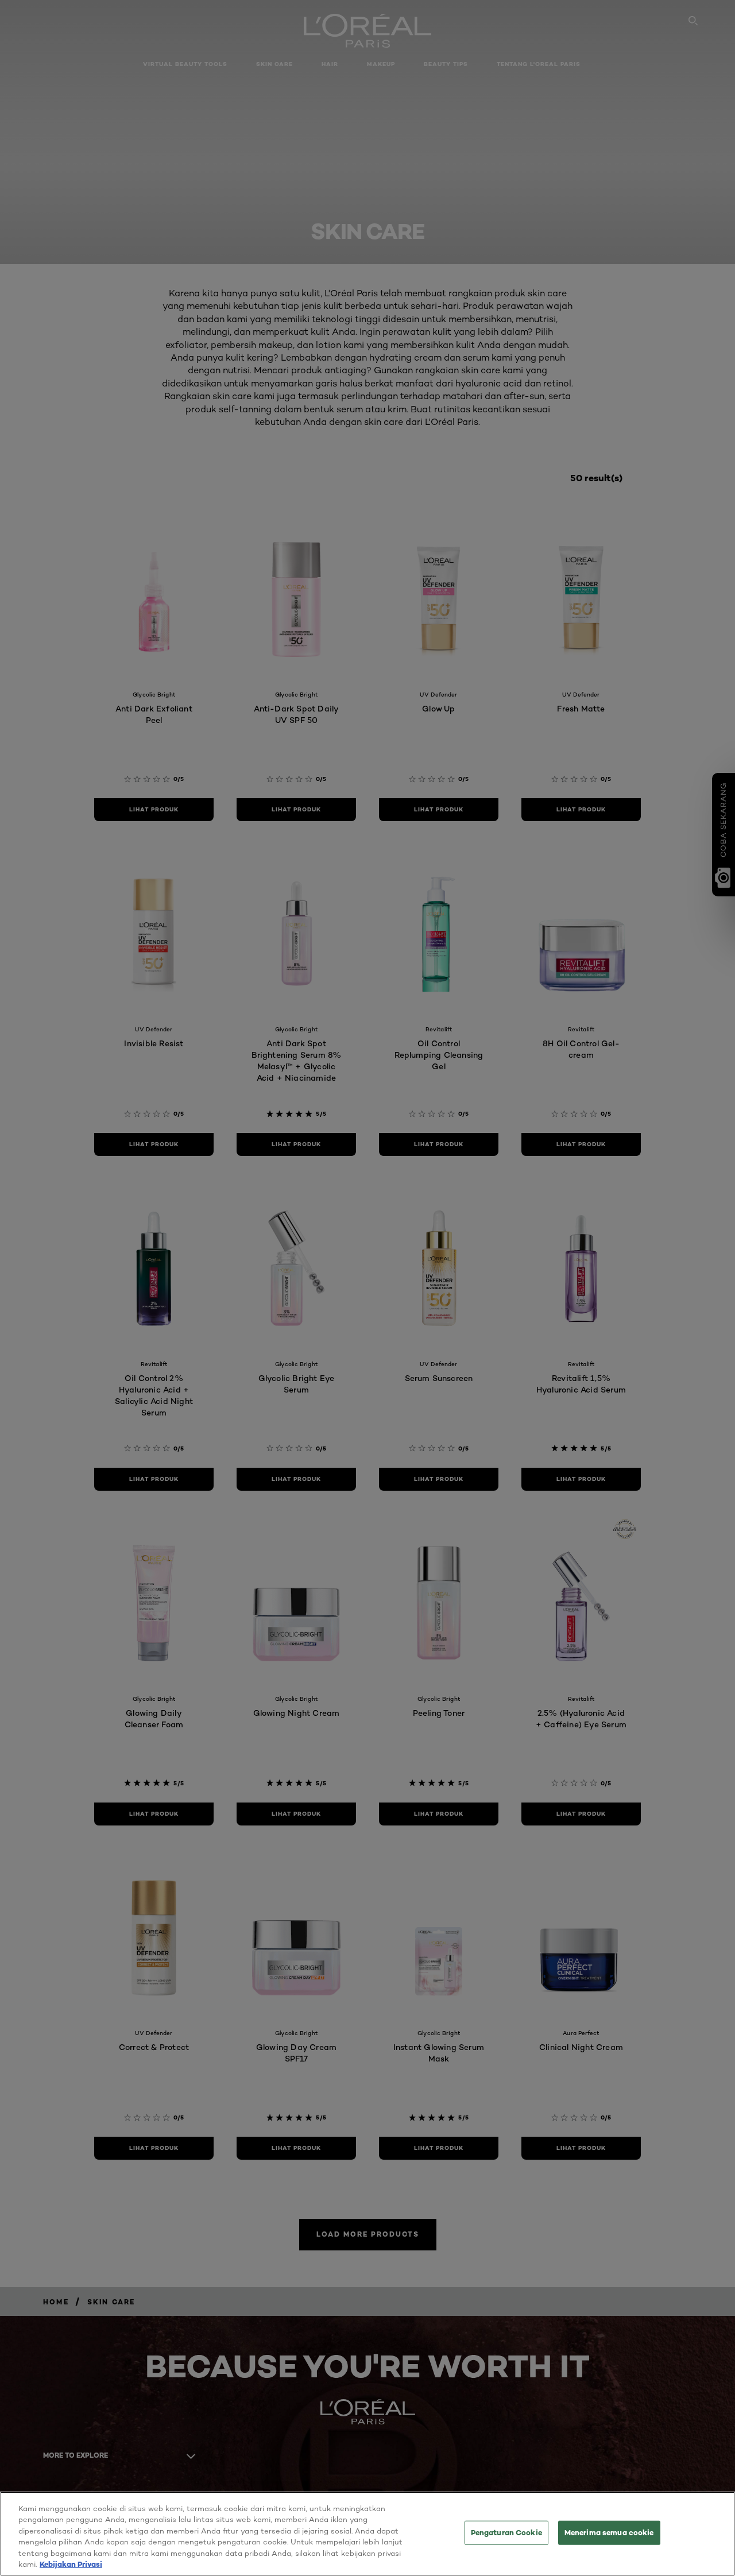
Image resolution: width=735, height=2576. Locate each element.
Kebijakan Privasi (71, 2564)
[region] (367, 2534)
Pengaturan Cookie (506, 2532)
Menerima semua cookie (609, 2532)
